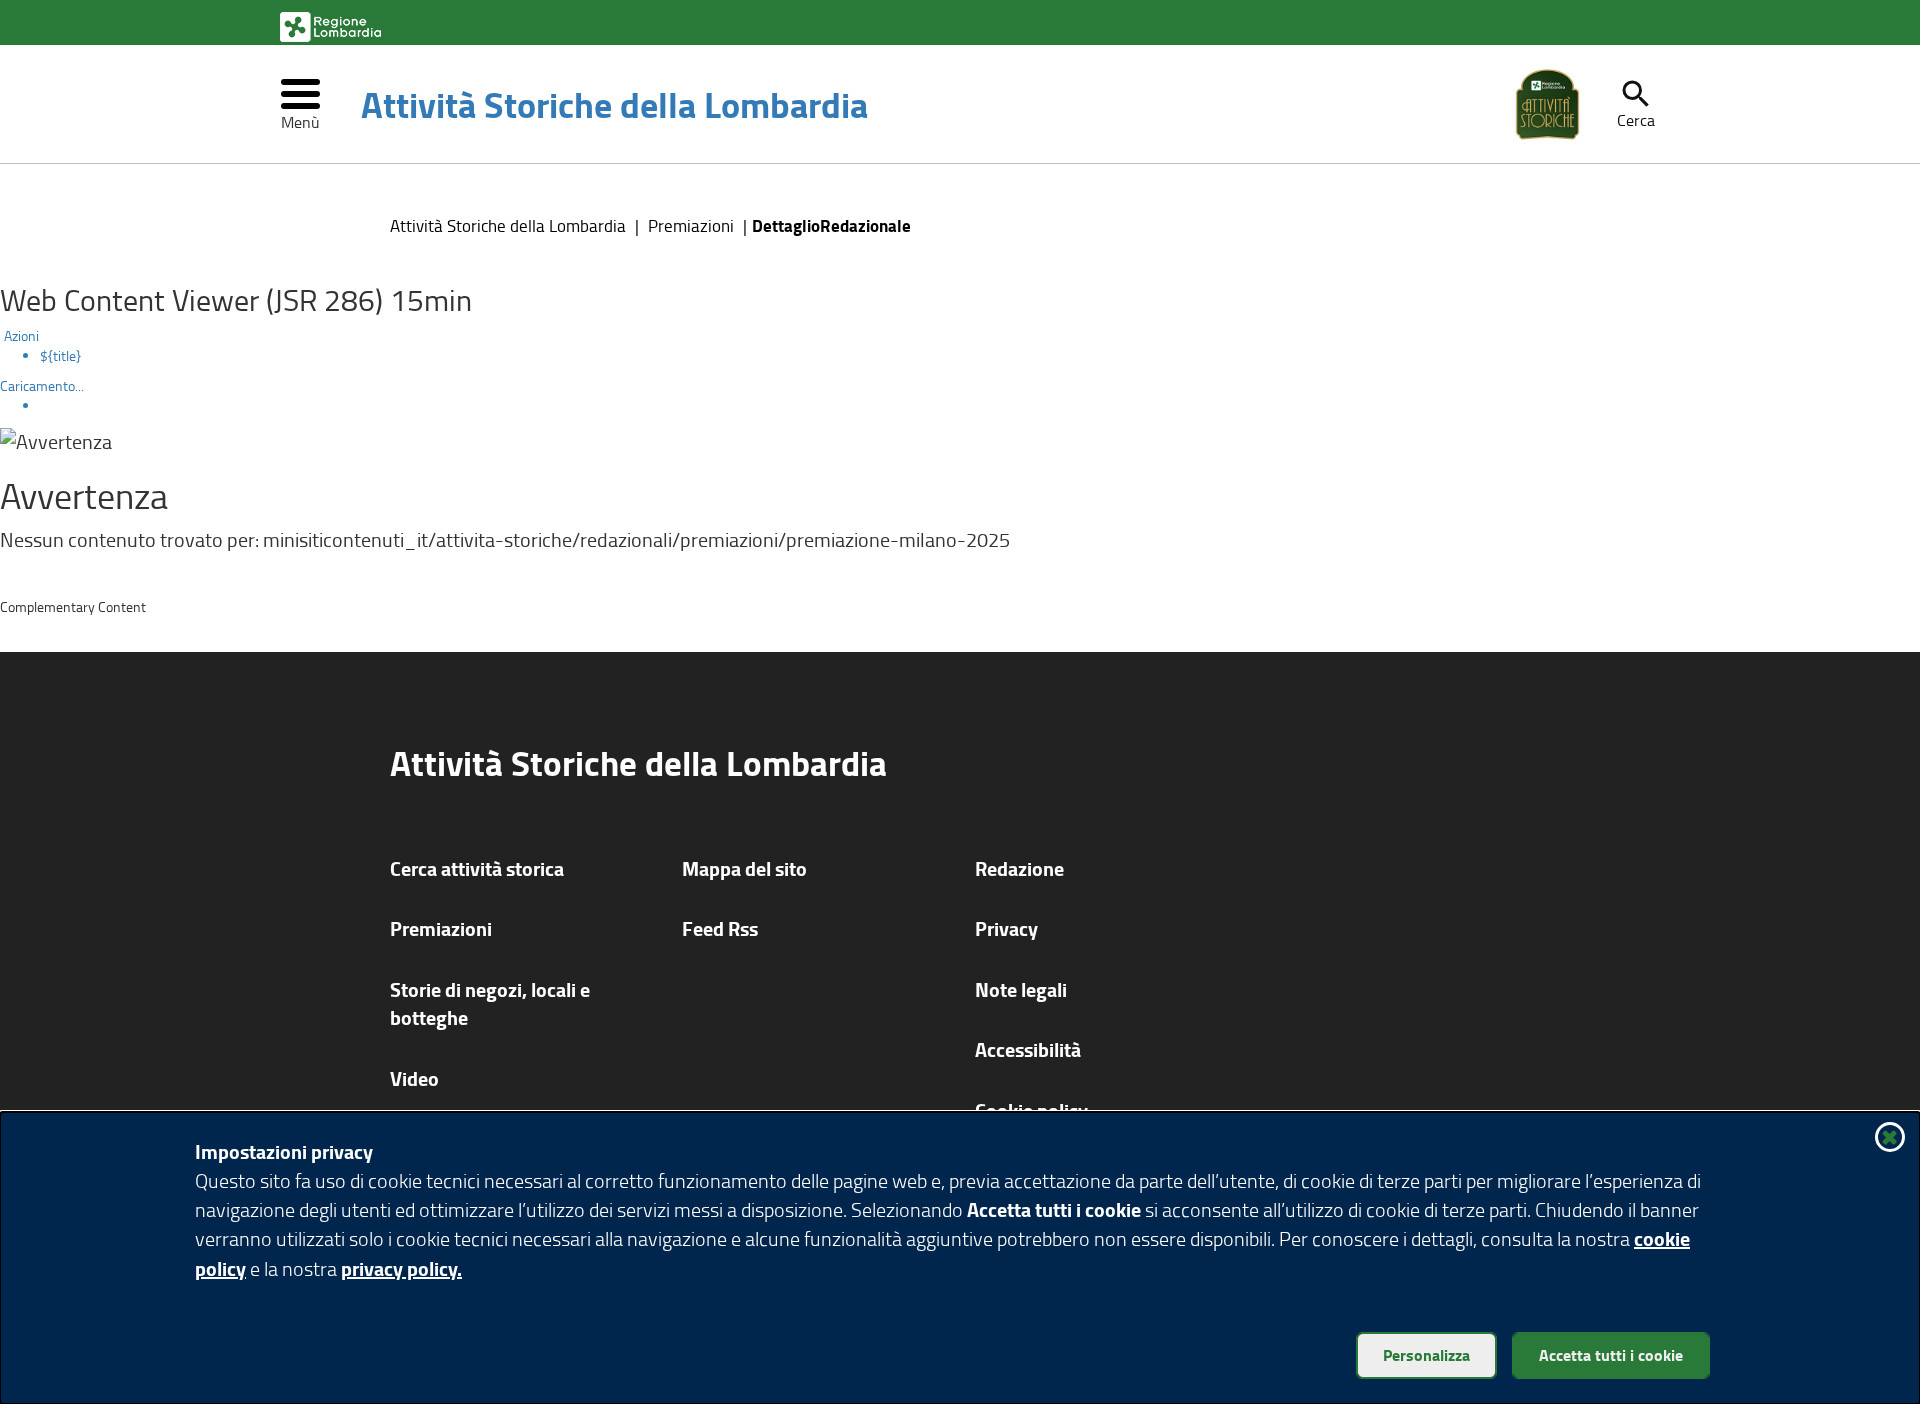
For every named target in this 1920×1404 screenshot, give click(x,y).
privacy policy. (401, 1268)
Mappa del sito (744, 868)
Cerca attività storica (477, 868)
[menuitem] (980, 356)
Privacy (1006, 928)
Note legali (1021, 989)
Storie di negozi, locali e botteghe (490, 1004)
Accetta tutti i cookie (1611, 1354)
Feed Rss (720, 928)
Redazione (1019, 868)
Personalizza (1426, 1354)
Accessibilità (1028, 1049)
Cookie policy (1031, 1110)
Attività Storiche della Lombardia (614, 104)
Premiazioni (691, 225)
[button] (1636, 104)
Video (414, 1078)
